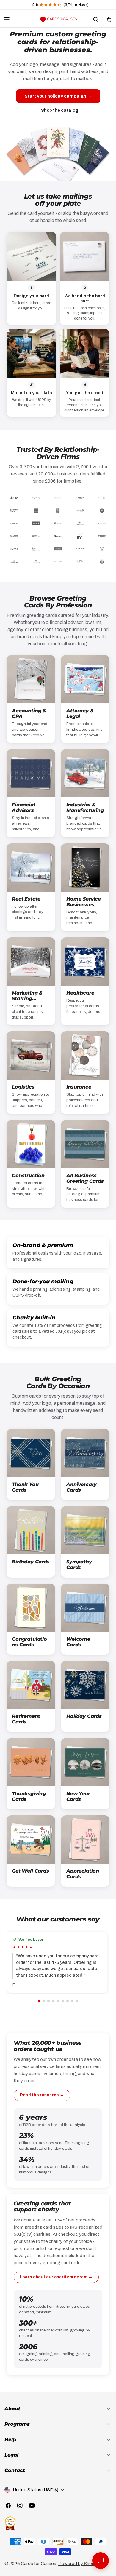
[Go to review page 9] (77, 2001)
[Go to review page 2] (44, 2001)
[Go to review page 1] (39, 2001)
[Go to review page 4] (53, 2001)
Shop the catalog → (62, 110)
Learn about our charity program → (56, 2277)
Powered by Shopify (79, 2564)
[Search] (95, 19)
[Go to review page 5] (58, 2001)
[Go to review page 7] (68, 2001)
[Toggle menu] (7, 19)
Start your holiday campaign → (58, 96)
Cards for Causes (39, 2564)
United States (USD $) (36, 2490)
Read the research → (42, 2095)
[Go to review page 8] (72, 2001)
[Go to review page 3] (48, 2001)
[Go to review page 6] (63, 2001)
